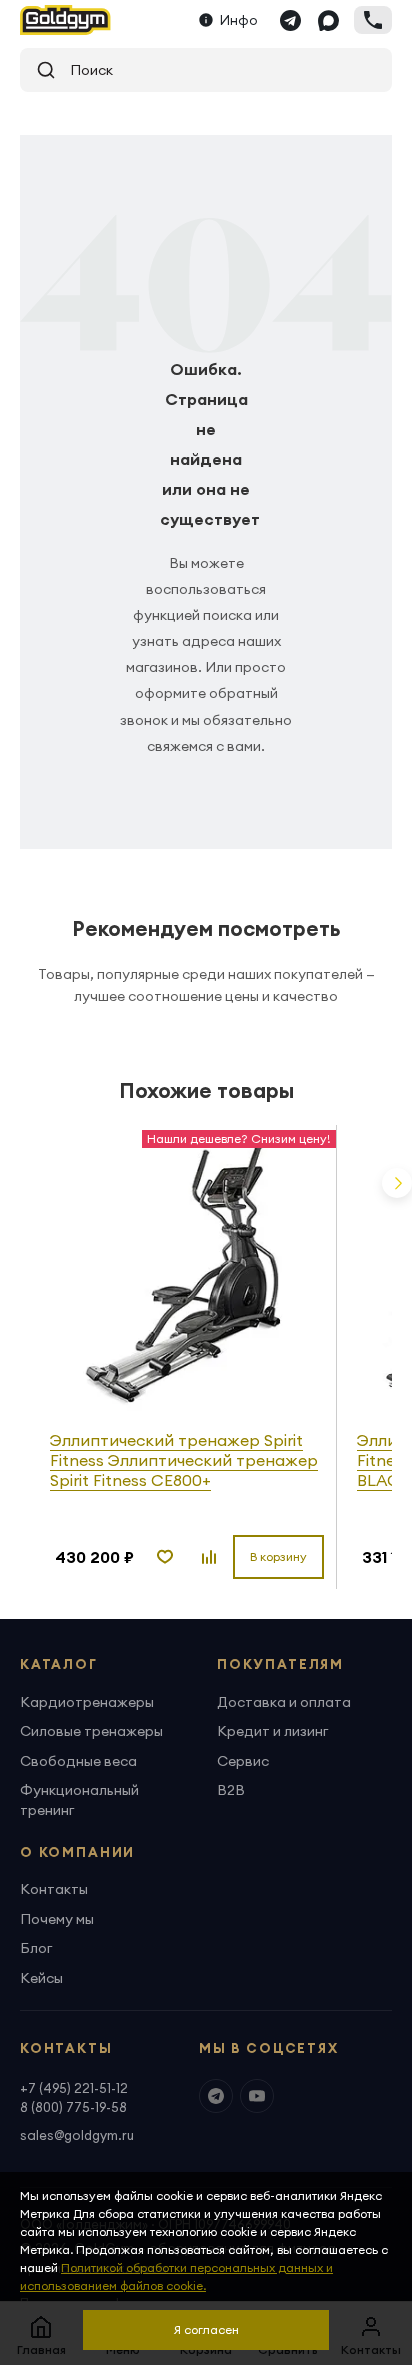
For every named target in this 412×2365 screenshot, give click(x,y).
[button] (397, 1183)
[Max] (328, 20)
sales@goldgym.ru (77, 2135)
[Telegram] (290, 20)
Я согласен (206, 2329)
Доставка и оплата (284, 1702)
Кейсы (41, 1978)
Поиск (84, 70)
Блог (36, 1948)
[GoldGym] (65, 20)
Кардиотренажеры (87, 1702)
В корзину (278, 1556)
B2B (231, 1790)
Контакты (54, 1889)
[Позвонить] (373, 20)
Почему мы (57, 1919)
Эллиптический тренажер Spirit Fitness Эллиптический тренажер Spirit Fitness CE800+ (184, 1459)
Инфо (239, 20)
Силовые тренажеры (91, 1731)
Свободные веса (78, 1761)
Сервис (243, 1761)
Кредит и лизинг (272, 1731)
